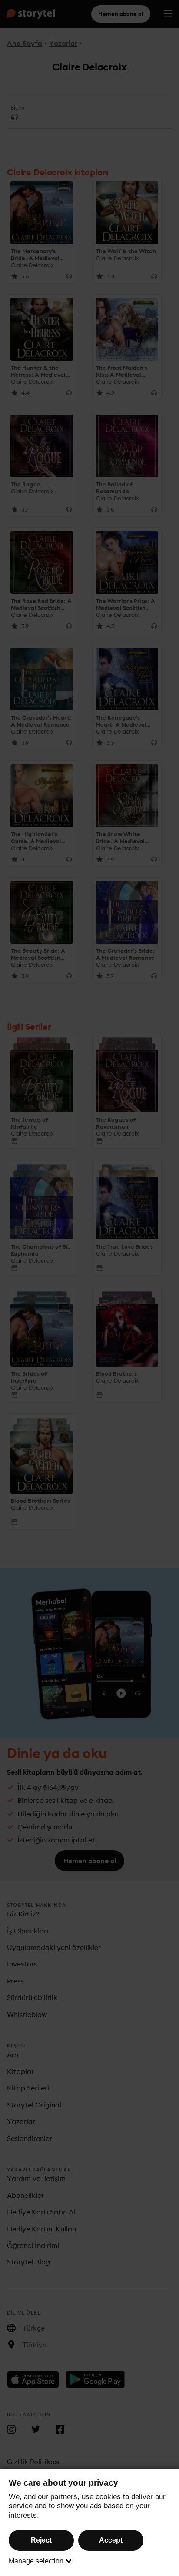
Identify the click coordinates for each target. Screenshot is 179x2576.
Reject (41, 2540)
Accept (111, 2540)
